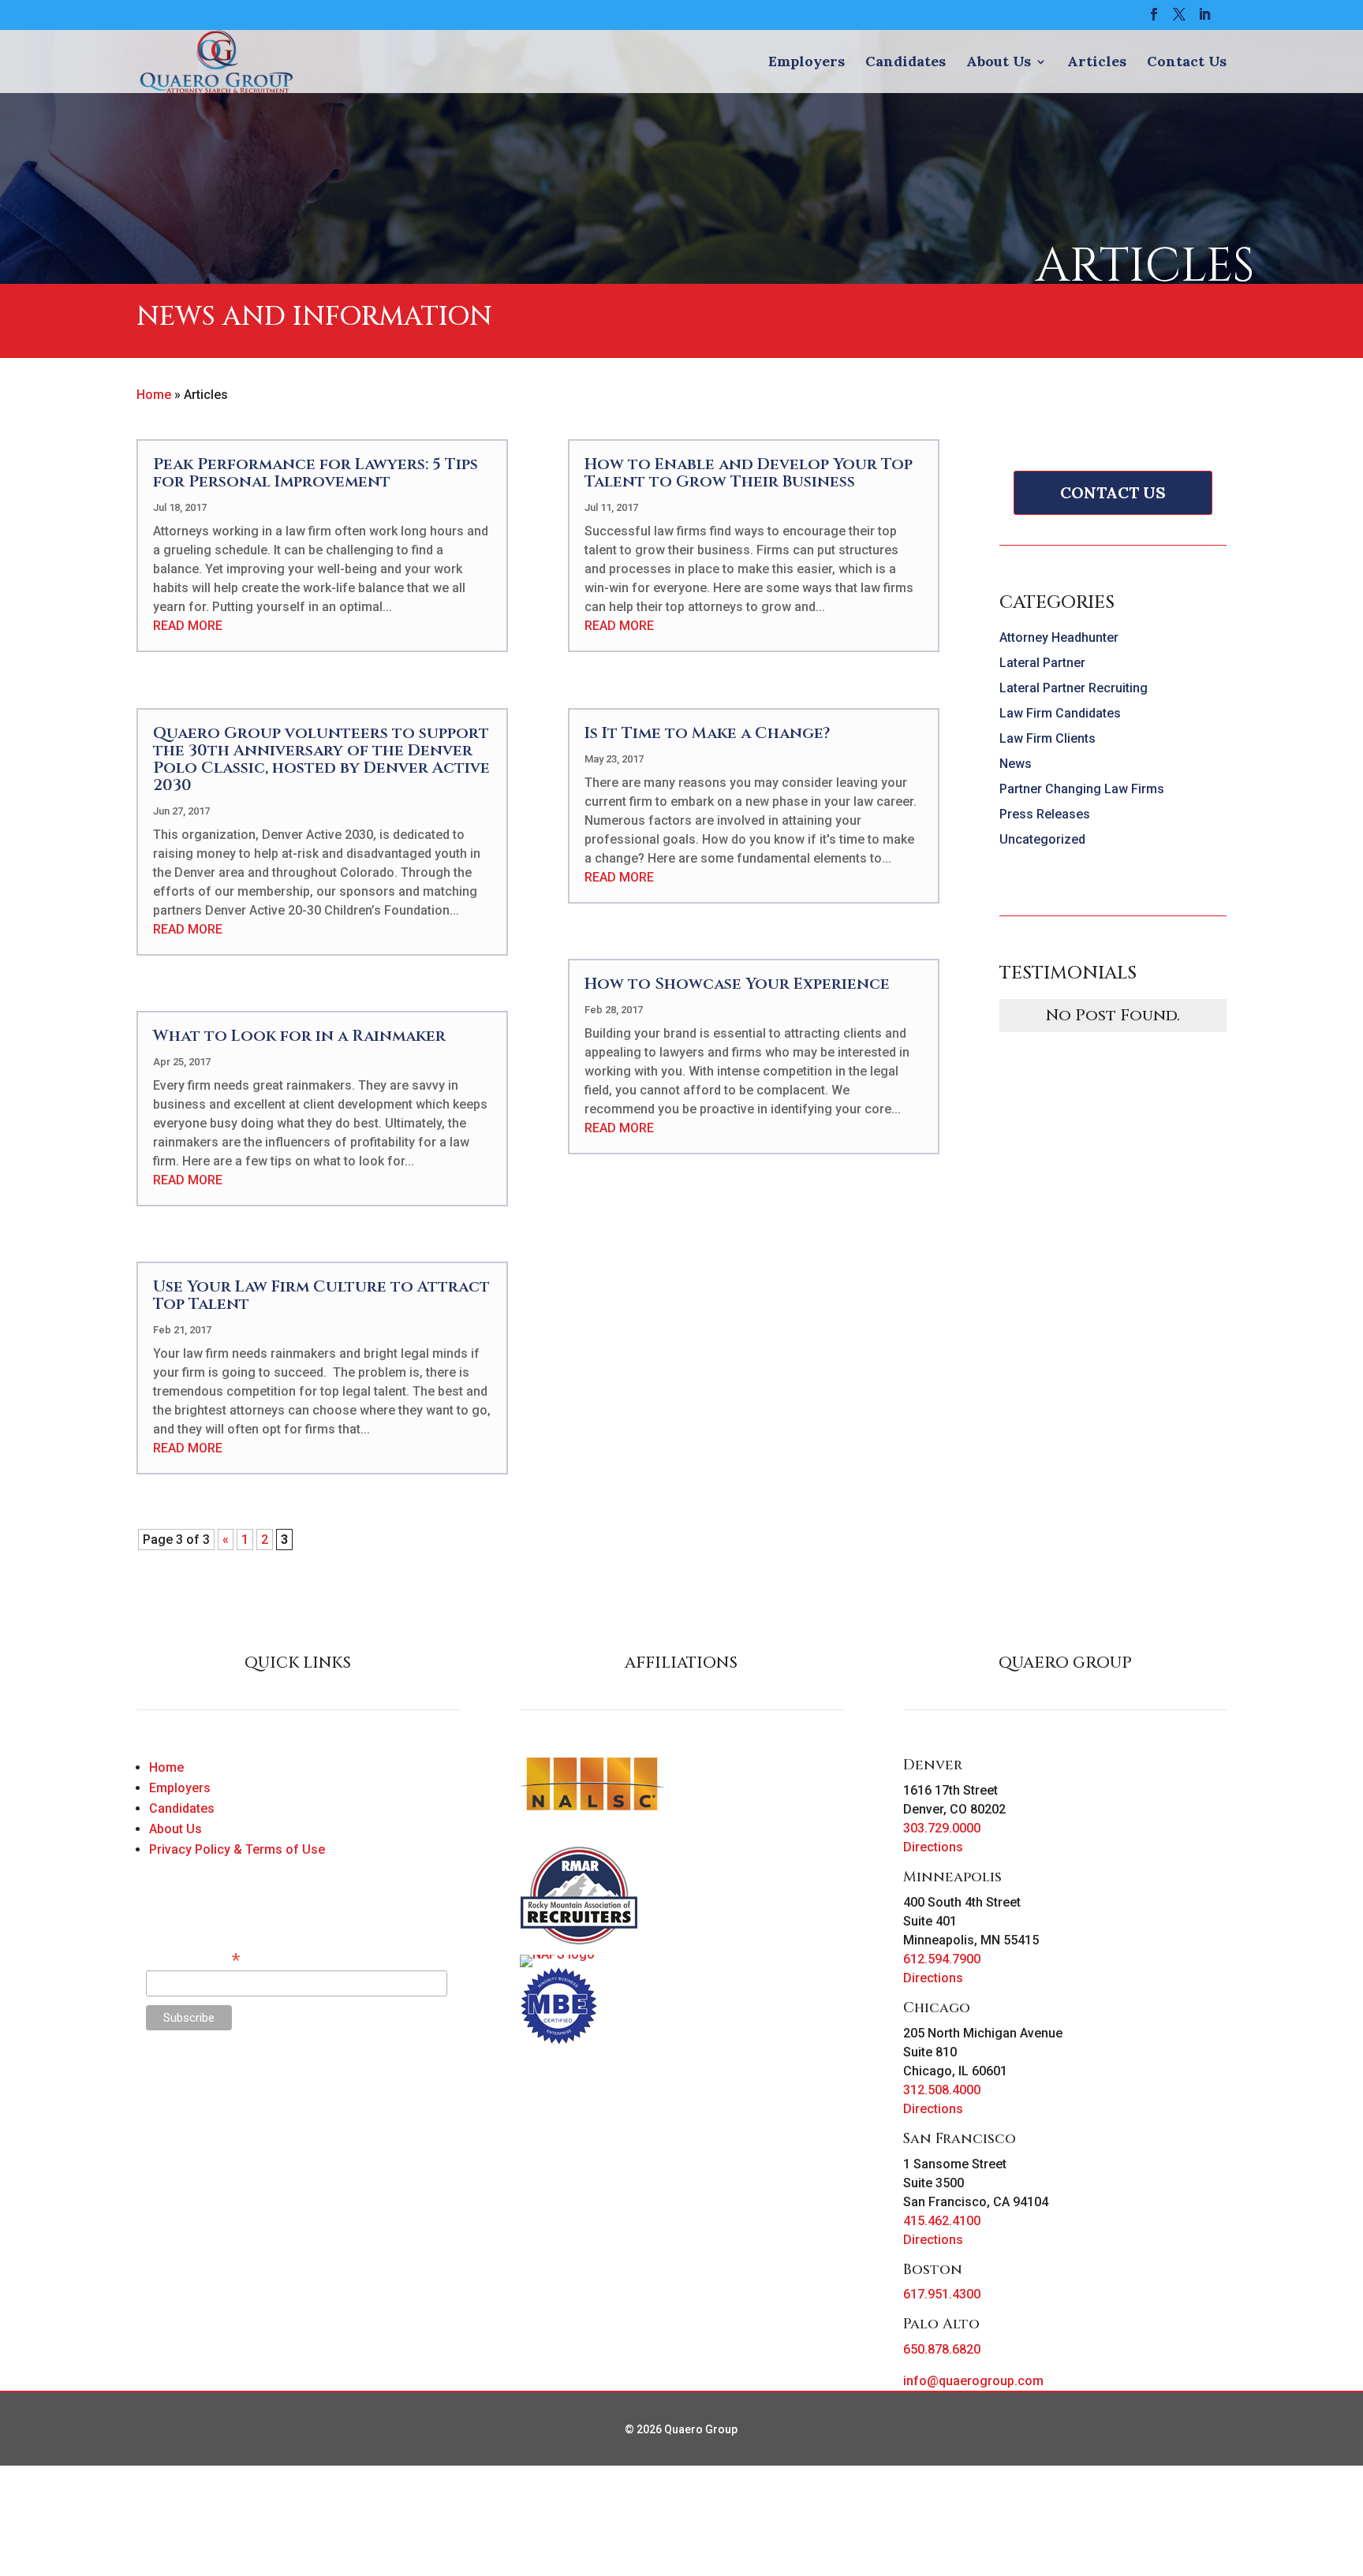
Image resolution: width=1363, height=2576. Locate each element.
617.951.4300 (942, 2294)
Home (154, 395)
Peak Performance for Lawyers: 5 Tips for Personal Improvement (316, 473)
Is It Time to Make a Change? (707, 733)
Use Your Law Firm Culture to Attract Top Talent (321, 1295)
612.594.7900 (942, 1959)
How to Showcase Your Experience (737, 984)
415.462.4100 (942, 2221)
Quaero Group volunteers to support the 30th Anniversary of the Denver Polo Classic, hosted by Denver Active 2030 (321, 759)
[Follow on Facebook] (149, 2090)
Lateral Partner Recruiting (1074, 688)
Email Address (193, 1959)
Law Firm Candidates (1060, 713)
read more (188, 626)
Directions (933, 1847)
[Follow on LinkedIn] (212, 2090)
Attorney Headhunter (1059, 637)
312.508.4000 (942, 2090)
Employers (807, 63)
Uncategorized (1042, 839)
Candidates (906, 63)
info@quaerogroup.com (973, 2381)
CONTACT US (1113, 492)
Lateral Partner (1042, 663)
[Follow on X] (181, 2090)
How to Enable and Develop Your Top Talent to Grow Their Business (749, 473)
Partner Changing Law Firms (1082, 789)
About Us (999, 63)
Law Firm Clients (1047, 738)
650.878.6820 (942, 2349)
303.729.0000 (942, 1828)
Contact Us (1187, 63)
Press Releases (1045, 814)
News (1016, 764)
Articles (1097, 63)
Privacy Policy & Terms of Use (237, 1849)
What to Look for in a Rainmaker (299, 1036)
